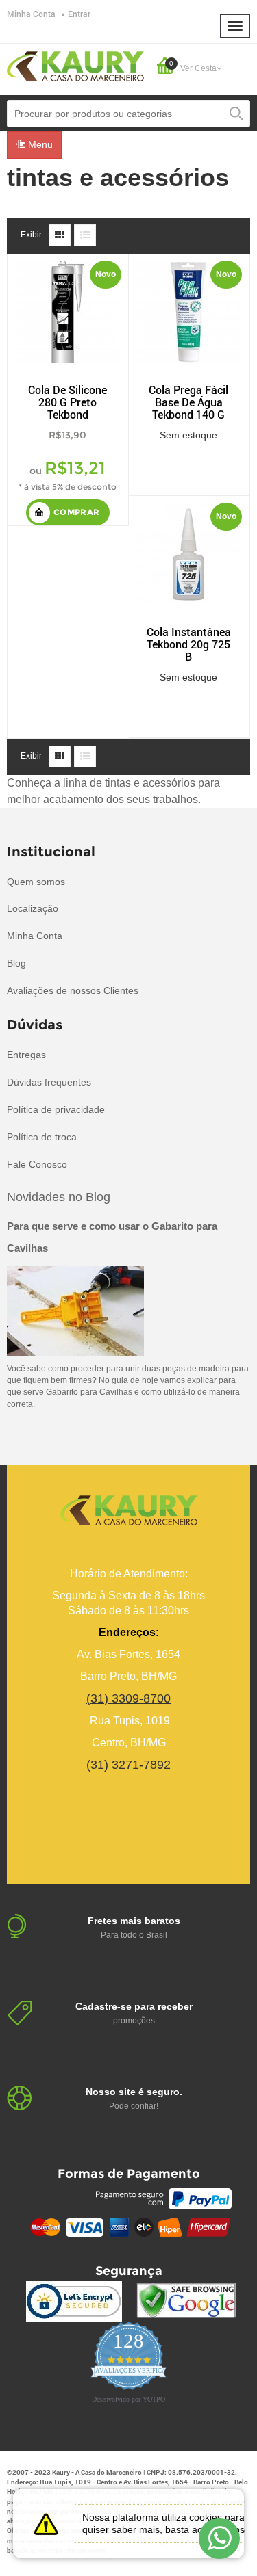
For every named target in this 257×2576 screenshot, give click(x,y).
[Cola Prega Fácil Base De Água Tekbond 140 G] (188, 311)
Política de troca (42, 1137)
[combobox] (128, 114)
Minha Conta (31, 14)
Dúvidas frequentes (49, 1082)
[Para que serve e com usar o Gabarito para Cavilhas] (75, 1311)
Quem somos (36, 882)
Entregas (26, 1055)
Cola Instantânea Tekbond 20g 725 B (189, 644)
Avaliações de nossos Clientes (73, 990)
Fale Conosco (37, 1164)
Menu (39, 144)
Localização (33, 908)
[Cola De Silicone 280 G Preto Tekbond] (68, 311)
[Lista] (85, 235)
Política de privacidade (56, 1109)
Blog (16, 963)
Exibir (31, 235)
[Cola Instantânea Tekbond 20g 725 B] (188, 553)
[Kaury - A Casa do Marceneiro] (75, 66)
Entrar (79, 14)
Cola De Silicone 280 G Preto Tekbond (68, 402)
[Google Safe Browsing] (186, 2301)
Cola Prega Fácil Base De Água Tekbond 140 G (188, 402)
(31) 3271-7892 (128, 1765)
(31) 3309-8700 (128, 1698)
